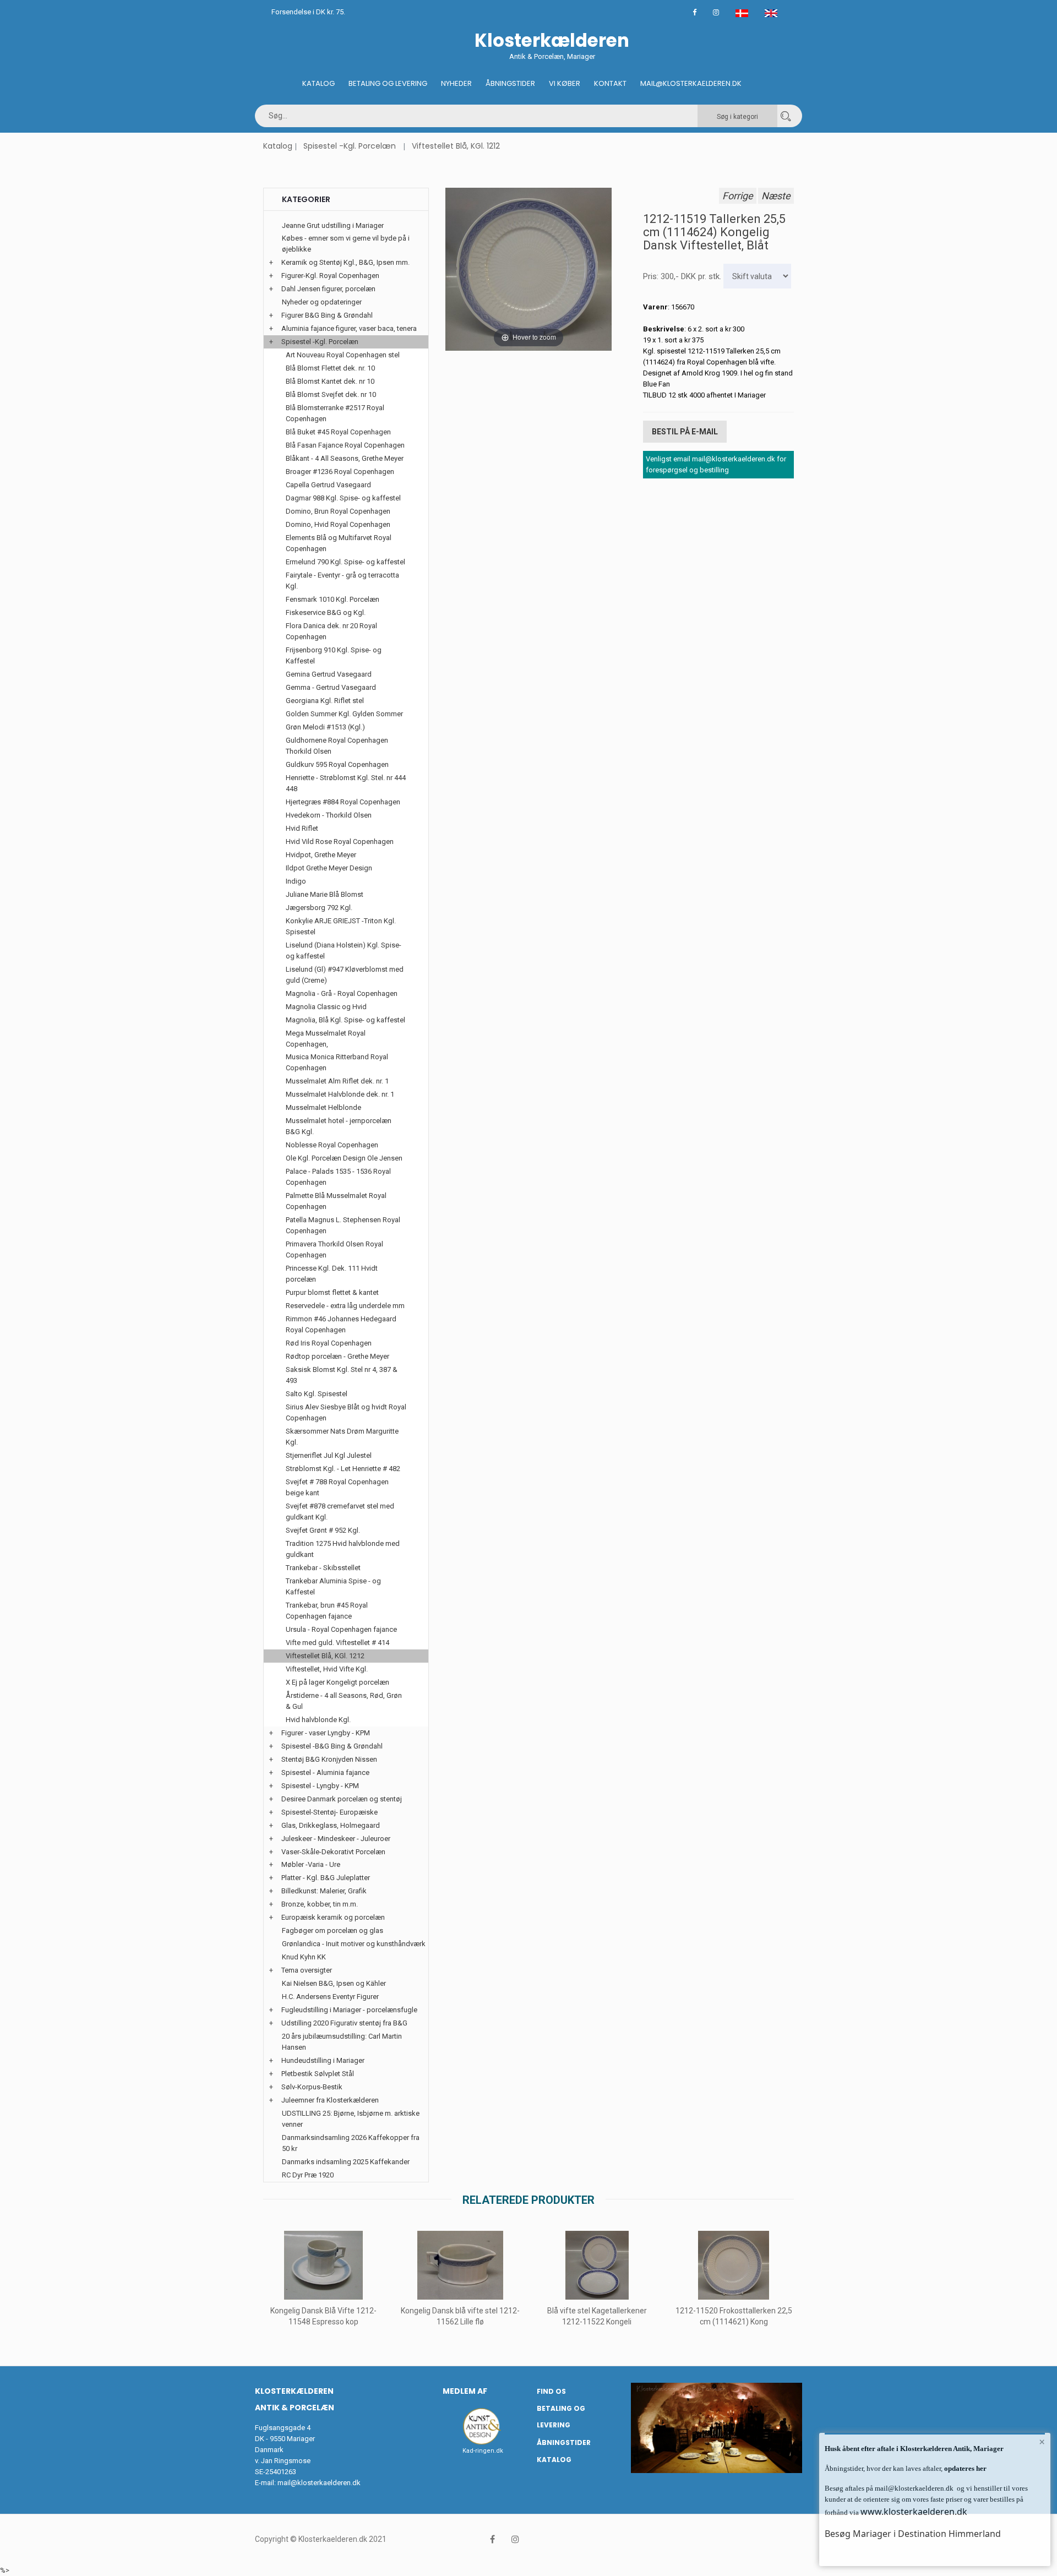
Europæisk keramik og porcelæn (333, 1917)
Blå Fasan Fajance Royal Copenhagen (345, 445)
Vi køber (565, 83)
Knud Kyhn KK (304, 1957)
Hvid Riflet (302, 828)
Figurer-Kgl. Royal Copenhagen (330, 276)
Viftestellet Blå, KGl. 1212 (456, 146)
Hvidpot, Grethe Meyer (321, 855)
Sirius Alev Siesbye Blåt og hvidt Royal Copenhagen (346, 1412)
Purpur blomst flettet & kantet (332, 1292)
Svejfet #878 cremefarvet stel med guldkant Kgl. (340, 1512)
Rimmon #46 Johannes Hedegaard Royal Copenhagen (341, 1324)
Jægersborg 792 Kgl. (319, 908)
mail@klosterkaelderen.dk (319, 2483)
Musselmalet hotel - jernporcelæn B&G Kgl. (339, 1126)
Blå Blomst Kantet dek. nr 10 (330, 381)
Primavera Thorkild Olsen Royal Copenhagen (334, 1249)
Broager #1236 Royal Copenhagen (340, 472)
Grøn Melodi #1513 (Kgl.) (325, 727)
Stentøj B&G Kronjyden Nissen (329, 1759)
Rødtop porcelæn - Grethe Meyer (337, 1356)
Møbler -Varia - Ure (311, 1864)
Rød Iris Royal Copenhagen (329, 1343)
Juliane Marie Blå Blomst (325, 894)
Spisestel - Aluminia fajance (325, 1772)
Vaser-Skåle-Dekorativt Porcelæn (333, 1852)
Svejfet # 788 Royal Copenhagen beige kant (337, 1487)
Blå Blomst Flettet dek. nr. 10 (330, 368)
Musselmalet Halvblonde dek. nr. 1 (340, 1094)
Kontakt (610, 83)
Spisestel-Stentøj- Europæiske (329, 1812)
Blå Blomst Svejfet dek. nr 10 (331, 394)
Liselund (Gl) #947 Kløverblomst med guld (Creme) (345, 975)
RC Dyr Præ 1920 (308, 2175)
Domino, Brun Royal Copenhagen (338, 511)
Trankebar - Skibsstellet (323, 1568)
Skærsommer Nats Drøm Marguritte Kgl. (342, 1437)
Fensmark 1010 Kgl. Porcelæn (333, 599)
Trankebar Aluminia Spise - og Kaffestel (333, 1586)
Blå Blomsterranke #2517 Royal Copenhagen (335, 413)
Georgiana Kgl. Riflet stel (325, 701)
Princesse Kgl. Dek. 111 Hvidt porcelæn (332, 1274)
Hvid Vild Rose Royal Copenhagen (340, 842)
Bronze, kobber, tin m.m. (320, 1904)
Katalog (318, 83)
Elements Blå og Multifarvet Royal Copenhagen (339, 543)
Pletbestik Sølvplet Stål (318, 2074)
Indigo (296, 881)
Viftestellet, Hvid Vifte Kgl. (327, 1669)
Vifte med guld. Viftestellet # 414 (337, 1643)
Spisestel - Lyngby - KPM (320, 1786)
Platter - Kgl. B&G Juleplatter (326, 1878)
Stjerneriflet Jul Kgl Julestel (329, 1455)
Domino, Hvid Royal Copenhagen (338, 524)
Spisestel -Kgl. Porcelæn (350, 146)
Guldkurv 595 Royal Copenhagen (337, 764)
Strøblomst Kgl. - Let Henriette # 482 (343, 1469)
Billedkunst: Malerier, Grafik (324, 1891)
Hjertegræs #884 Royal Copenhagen (343, 802)
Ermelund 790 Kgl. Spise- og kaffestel (345, 562)
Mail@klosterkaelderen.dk (691, 83)
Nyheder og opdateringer (322, 302)
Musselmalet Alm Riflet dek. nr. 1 (337, 1081)
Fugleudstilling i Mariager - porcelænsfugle (349, 2010)
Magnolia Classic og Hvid (326, 1007)
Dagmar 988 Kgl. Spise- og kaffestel (343, 498)
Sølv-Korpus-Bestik (312, 2087)
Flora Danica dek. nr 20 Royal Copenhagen (331, 631)
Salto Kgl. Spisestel (317, 1394)
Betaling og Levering (388, 83)
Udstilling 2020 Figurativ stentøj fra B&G (344, 2023)
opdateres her (965, 2468)
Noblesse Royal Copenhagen (332, 1145)
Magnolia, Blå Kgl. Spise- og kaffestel (345, 1020)
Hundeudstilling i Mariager (323, 2060)
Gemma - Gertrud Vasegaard (331, 687)
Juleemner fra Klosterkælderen (330, 2100)
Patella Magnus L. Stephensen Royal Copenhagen (343, 1225)
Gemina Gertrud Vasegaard (329, 674)
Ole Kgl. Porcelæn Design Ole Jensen (344, 1158)
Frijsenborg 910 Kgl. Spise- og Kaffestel (334, 655)
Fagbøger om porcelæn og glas (333, 1930)
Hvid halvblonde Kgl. (318, 1720)
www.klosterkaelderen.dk (914, 2512)
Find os (551, 2391)
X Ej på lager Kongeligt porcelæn (337, 1682)
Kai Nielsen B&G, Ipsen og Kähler (334, 1983)
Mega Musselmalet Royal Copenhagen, (326, 1039)
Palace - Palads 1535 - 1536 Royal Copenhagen (338, 1177)
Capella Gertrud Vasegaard (328, 485)
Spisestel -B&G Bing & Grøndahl (332, 1746)
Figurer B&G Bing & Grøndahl (327, 315)
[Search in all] (786, 116)
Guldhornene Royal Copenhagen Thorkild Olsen (337, 746)
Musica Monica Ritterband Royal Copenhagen (337, 1062)
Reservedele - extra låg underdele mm (345, 1306)
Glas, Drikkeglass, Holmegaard (331, 1825)
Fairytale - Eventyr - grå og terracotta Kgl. (342, 581)
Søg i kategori (737, 117)
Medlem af (465, 2391)
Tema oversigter (307, 1970)
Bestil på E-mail (685, 432)
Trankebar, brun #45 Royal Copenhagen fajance (327, 1611)
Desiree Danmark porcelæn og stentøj (342, 1799)
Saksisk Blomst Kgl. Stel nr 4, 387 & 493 (342, 1375)
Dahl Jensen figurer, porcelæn (328, 289)
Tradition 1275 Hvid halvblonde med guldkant (343, 1549)
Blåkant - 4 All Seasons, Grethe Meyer (345, 458)
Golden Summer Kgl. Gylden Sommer (344, 714)
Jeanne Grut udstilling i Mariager (333, 225)
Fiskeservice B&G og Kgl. (326, 612)
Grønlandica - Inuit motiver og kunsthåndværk (354, 1944)
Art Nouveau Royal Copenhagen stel (343, 355)
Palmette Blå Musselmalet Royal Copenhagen (336, 1201)
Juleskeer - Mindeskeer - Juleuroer (336, 1839)
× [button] (1042, 2442)
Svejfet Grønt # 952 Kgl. (323, 1530)
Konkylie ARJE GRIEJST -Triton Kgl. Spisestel (341, 926)
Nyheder (456, 83)
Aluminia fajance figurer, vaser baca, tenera (349, 328)
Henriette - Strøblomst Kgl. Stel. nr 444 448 (346, 783)
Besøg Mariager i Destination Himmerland (913, 2534)
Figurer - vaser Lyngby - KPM (326, 1733)
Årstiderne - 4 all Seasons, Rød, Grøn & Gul (344, 1701)
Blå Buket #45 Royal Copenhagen (338, 432)
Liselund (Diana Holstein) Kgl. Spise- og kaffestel (344, 951)
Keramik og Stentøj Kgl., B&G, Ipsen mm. (345, 262)
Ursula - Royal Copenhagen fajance (341, 1629)
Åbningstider (510, 83)
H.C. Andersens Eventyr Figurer (330, 1997)
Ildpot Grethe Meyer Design (329, 868)
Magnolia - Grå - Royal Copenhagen (342, 993)
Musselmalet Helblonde (323, 1107)
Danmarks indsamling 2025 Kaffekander (346, 2162)
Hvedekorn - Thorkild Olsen (329, 815)
